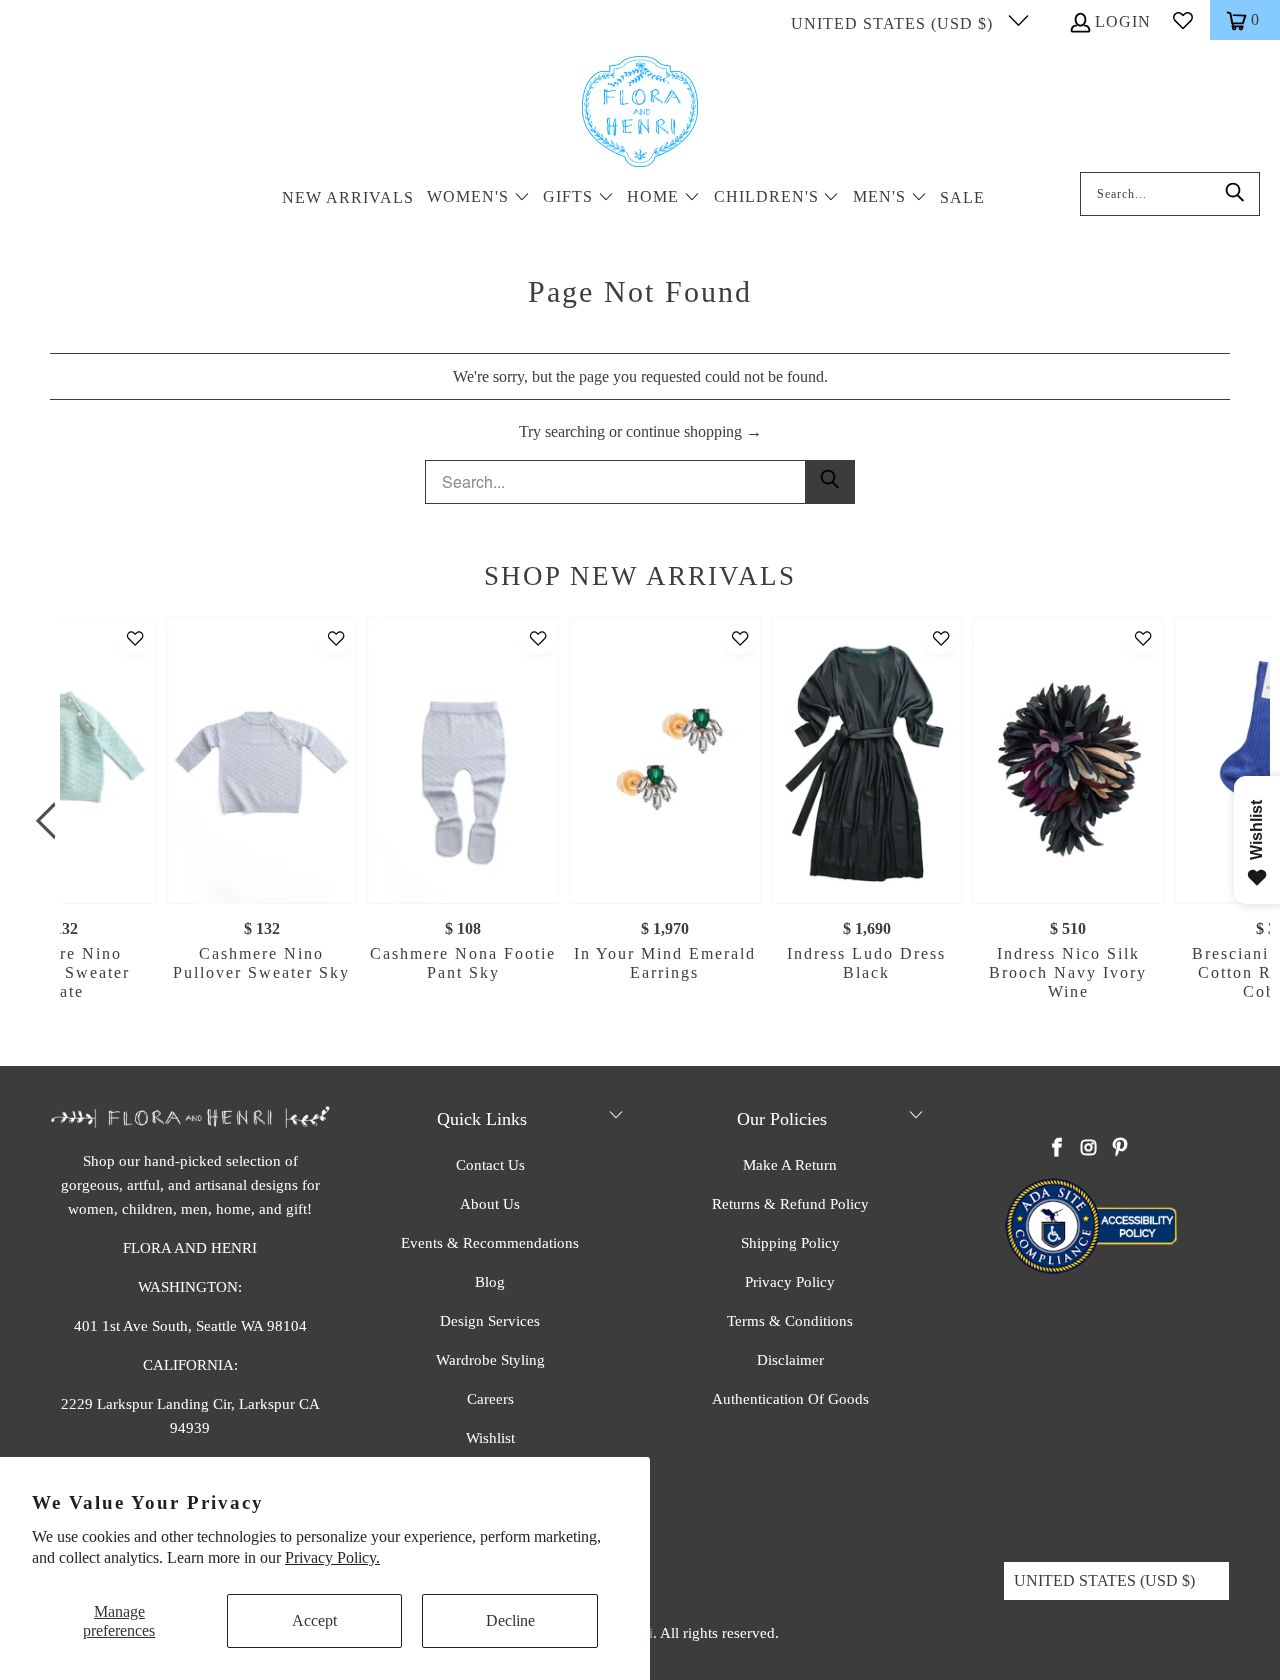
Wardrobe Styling (490, 1360)
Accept (314, 1620)
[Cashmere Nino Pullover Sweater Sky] (262, 760)
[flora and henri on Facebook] (1058, 1149)
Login (1123, 21)
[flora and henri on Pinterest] (1120, 1149)
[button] (478, 198)
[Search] (1235, 194)
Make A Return (790, 1165)
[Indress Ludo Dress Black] (867, 760)
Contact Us (490, 1165)
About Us (490, 1204)
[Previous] (50, 821)
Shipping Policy (790, 1243)
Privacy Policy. (332, 1557)
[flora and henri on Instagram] (1089, 1149)
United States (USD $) (894, 23)
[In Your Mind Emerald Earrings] (665, 760)
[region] (645, 821)
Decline (510, 1620)
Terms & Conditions (790, 1321)
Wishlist (490, 1438)
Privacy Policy (790, 1282)
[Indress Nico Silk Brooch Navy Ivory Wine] (1068, 760)
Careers (490, 1399)
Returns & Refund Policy (790, 1204)
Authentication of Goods (790, 1399)
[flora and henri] (640, 113)
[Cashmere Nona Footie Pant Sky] (463, 760)
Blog (490, 1282)
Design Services (490, 1321)
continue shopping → (694, 431)
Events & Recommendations (490, 1243)
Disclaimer (790, 1360)
